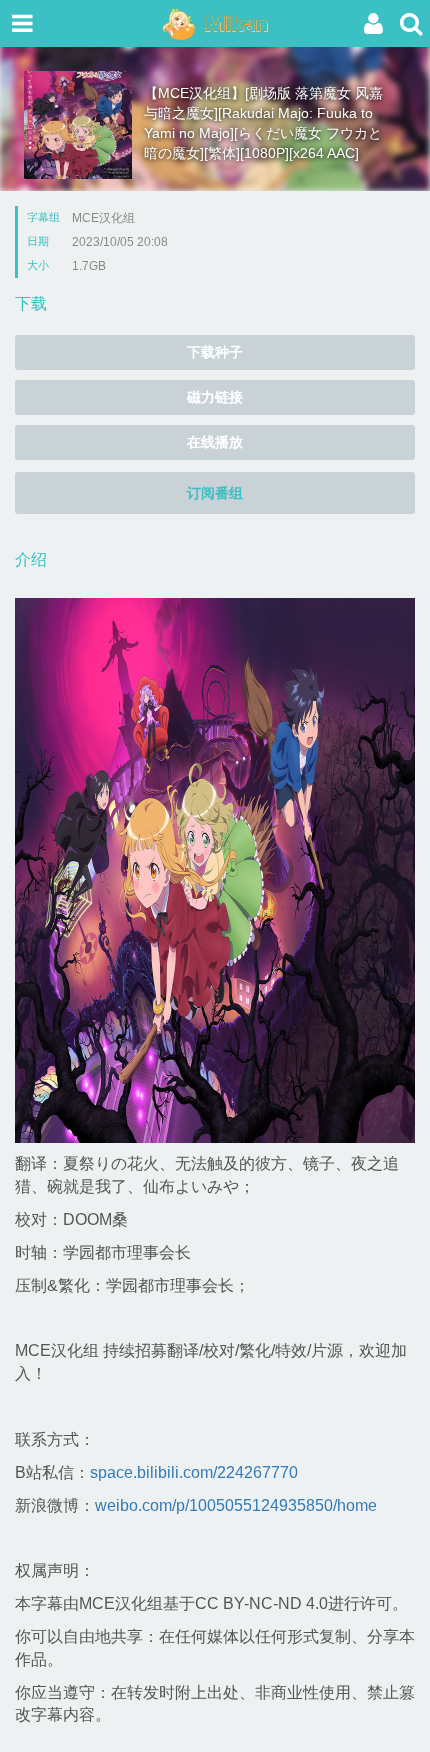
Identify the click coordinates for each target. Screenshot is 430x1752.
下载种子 (215, 352)
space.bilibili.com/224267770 (194, 1472)
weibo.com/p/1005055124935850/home (236, 1505)
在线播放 (215, 442)
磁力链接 (215, 397)
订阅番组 (215, 493)
